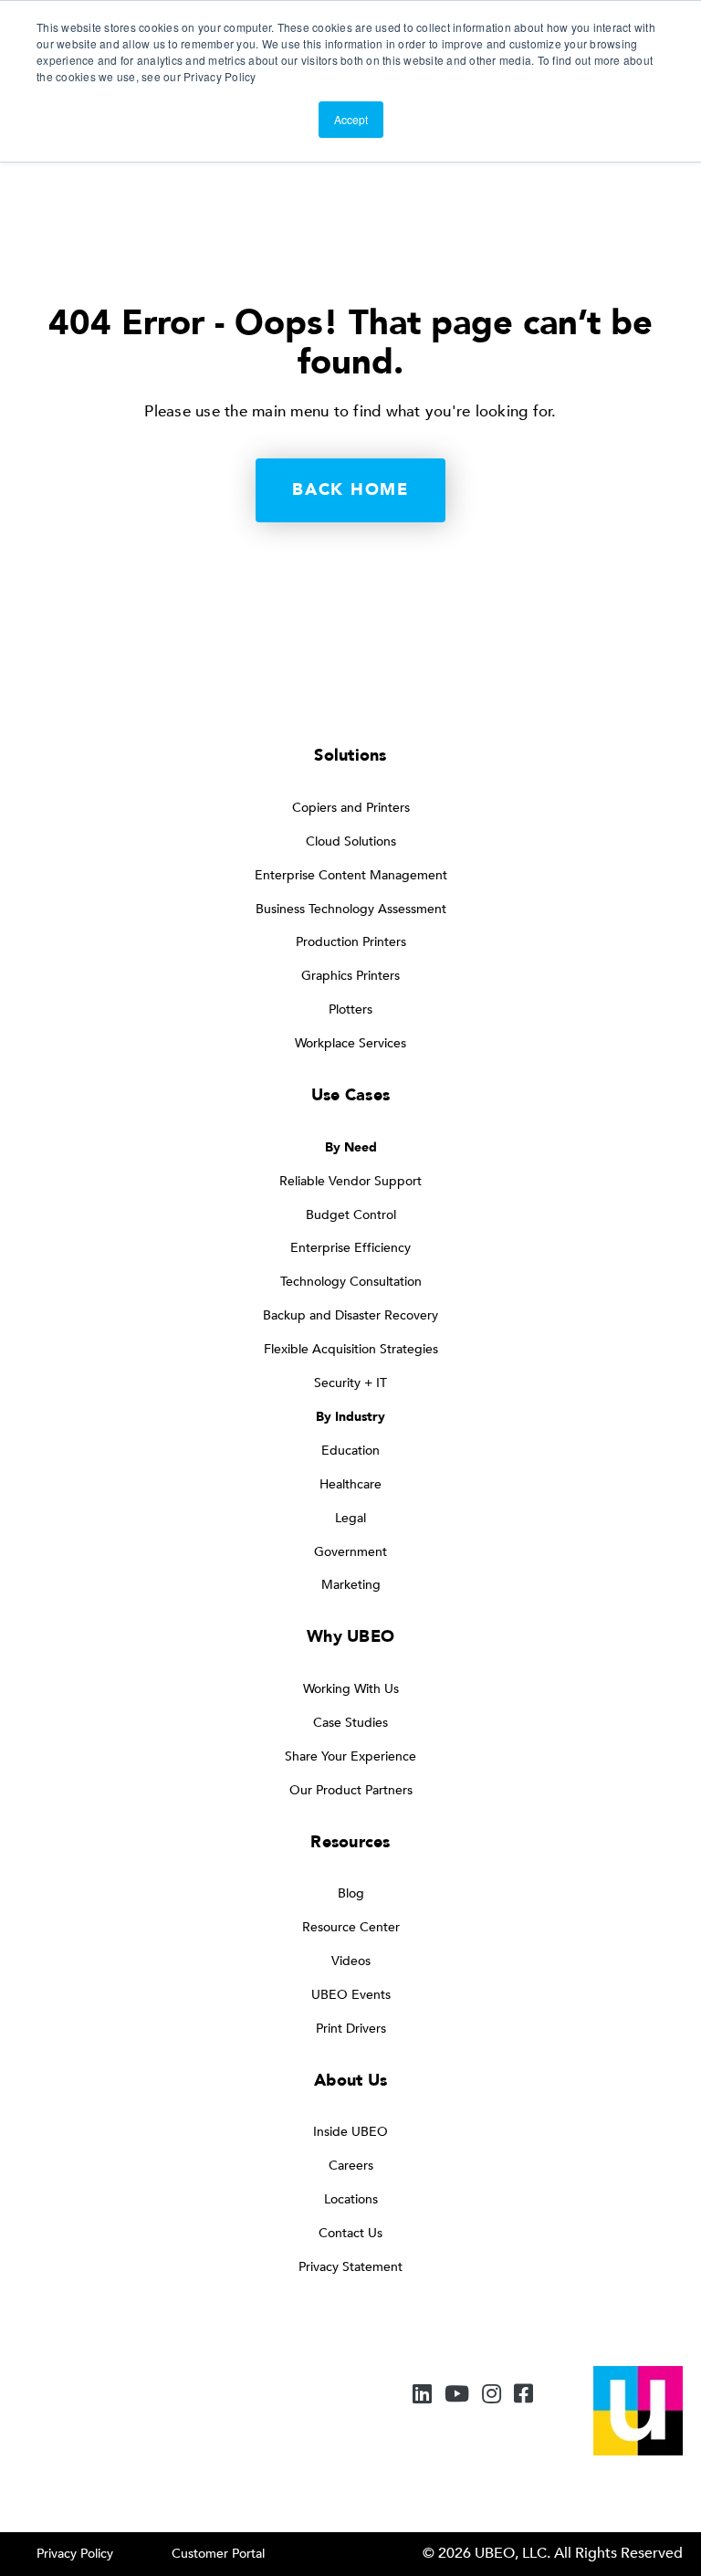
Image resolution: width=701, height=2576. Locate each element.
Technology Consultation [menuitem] (351, 1282)
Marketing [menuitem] (351, 1585)
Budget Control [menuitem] (351, 1215)
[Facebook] (523, 2396)
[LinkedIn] (422, 2396)
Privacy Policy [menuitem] (75, 2554)
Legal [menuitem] (350, 1518)
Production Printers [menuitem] (351, 942)
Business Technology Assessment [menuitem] (351, 909)
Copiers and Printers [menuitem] (351, 808)
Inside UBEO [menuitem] (350, 2132)
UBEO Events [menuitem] (351, 1995)
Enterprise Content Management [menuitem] (351, 875)
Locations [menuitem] (351, 2199)
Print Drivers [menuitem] (351, 2029)
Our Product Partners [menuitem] (351, 1790)
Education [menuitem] (350, 1451)
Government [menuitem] (350, 1552)
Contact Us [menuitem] (350, 2233)
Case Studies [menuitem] (350, 1723)
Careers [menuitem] (351, 2166)
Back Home (350, 490)
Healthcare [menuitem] (350, 1484)
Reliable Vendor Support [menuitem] (350, 1181)
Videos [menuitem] (351, 1961)
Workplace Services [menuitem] (350, 1043)
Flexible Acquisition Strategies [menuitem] (351, 1349)
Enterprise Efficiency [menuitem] (350, 1248)
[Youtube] (457, 2396)
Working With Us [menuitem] (351, 1689)
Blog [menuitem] (351, 1893)
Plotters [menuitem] (350, 1009)
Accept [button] (351, 119)
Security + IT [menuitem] (350, 1383)
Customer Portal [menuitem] (218, 2554)
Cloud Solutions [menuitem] (351, 841)
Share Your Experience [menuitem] (350, 1756)
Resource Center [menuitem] (351, 1927)
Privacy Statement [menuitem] (350, 2267)
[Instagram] (492, 2396)
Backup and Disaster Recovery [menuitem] (350, 1315)
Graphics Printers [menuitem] (350, 976)
